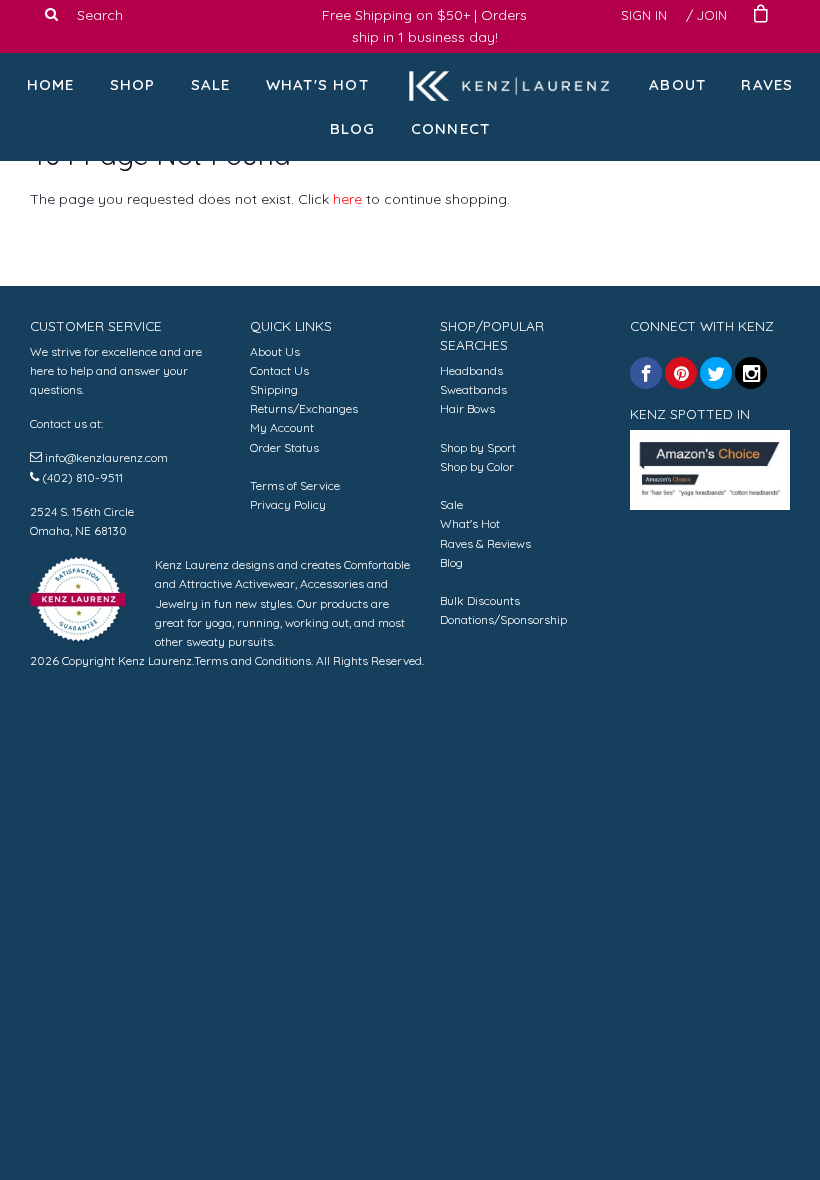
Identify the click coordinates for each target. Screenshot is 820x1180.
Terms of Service (295, 485)
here (347, 199)
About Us (275, 351)
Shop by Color (477, 466)
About (677, 84)
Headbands (471, 370)
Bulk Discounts (480, 600)
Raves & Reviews (485, 543)
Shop (133, 84)
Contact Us (279, 370)
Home (51, 84)
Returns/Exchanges (304, 408)
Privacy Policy (288, 504)
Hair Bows (467, 408)
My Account (282, 427)
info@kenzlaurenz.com (106, 457)
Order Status (284, 447)
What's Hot (317, 84)
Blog (353, 128)
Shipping (274, 389)
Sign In (644, 15)
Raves (767, 84)
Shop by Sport (478, 447)
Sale (211, 84)
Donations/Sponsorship (503, 619)
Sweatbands (473, 389)
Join (712, 15)
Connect (450, 128)
